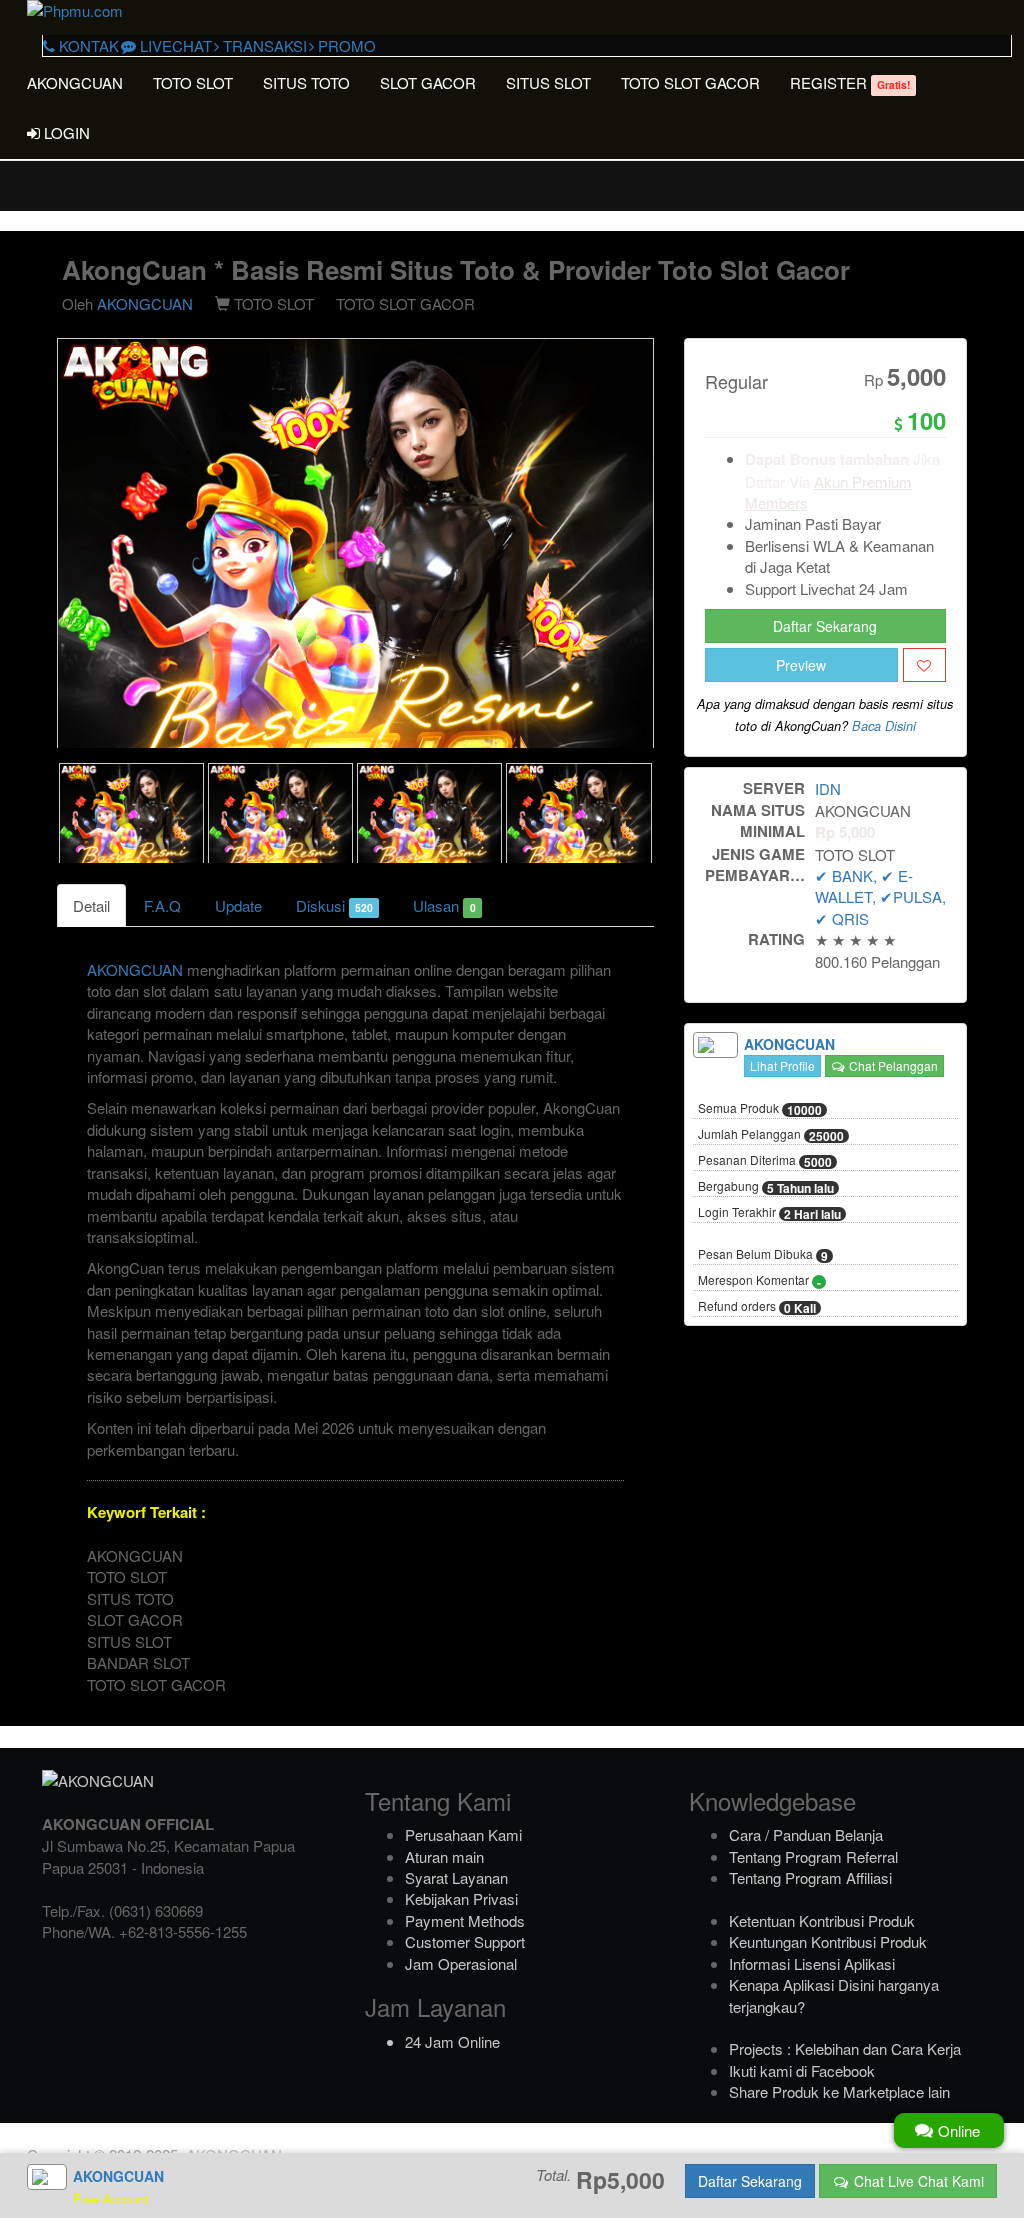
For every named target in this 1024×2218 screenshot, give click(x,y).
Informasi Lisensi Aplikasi (812, 1963)
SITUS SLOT (548, 82)
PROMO (345, 45)
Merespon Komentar (759, 1281)
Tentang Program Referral (813, 1856)
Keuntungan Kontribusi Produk (828, 1941)
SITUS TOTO (306, 82)
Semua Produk (760, 1109)
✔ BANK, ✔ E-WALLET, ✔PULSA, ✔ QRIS (880, 897)
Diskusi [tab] (334, 905)
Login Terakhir (769, 1213)
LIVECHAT (174, 45)
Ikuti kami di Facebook (802, 2070)
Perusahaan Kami (463, 1834)
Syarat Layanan (456, 1877)
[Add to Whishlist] (924, 665)
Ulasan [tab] (444, 905)
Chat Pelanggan (892, 1065)
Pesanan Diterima (765, 1161)
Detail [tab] (91, 905)
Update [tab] (238, 905)
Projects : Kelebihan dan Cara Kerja (845, 2048)
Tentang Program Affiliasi (810, 1877)
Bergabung (766, 1187)
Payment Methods (465, 1920)
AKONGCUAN (75, 82)
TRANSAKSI (263, 45)
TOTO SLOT (193, 82)
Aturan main (444, 1856)
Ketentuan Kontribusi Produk (822, 1920)
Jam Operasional (461, 1963)
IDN (828, 788)
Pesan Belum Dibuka (763, 1255)
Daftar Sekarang (825, 626)
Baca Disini (884, 726)
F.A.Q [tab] (162, 905)
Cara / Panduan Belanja (806, 1834)
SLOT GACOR (428, 82)
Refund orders (757, 1307)
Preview (801, 665)
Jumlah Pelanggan (771, 1135)
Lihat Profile (782, 1065)
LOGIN (65, 132)
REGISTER (850, 82)
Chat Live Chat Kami (917, 2181)
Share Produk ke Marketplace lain (839, 2091)
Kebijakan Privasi (461, 1898)
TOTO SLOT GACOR (690, 82)
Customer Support (465, 1941)
